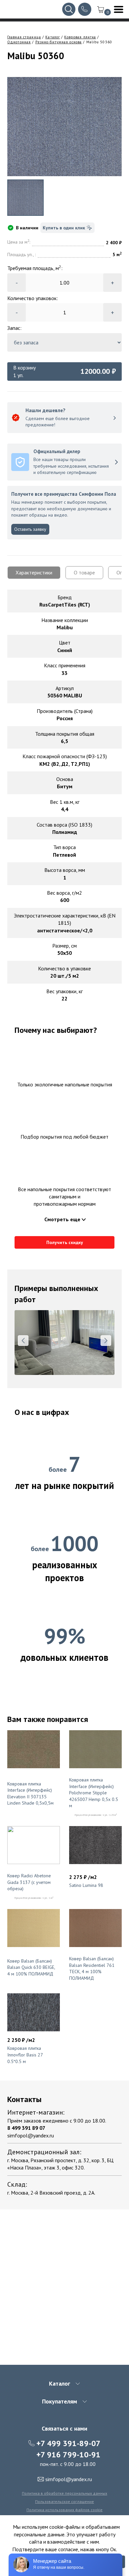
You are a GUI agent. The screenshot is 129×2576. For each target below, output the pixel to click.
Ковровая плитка (80, 37)
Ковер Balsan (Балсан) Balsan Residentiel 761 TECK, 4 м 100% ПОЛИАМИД (92, 1968)
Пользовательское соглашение (64, 2501)
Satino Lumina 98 (86, 1885)
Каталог (53, 37)
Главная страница (24, 37)
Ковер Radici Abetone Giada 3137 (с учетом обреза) (29, 1882)
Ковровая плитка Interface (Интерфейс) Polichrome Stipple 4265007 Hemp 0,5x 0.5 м (94, 1793)
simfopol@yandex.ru (31, 2135)
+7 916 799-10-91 (68, 2455)
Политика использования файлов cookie (64, 2510)
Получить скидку (65, 1242)
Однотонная (19, 42)
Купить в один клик (64, 228)
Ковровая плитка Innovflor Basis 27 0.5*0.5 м (25, 2055)
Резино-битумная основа (59, 42)
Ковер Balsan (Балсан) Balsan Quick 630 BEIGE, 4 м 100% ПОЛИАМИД (31, 1967)
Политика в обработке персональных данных (64, 2493)
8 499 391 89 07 (26, 2128)
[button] (23, 1341)
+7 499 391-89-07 (68, 2443)
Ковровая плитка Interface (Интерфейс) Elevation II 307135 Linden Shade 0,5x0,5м (30, 1794)
